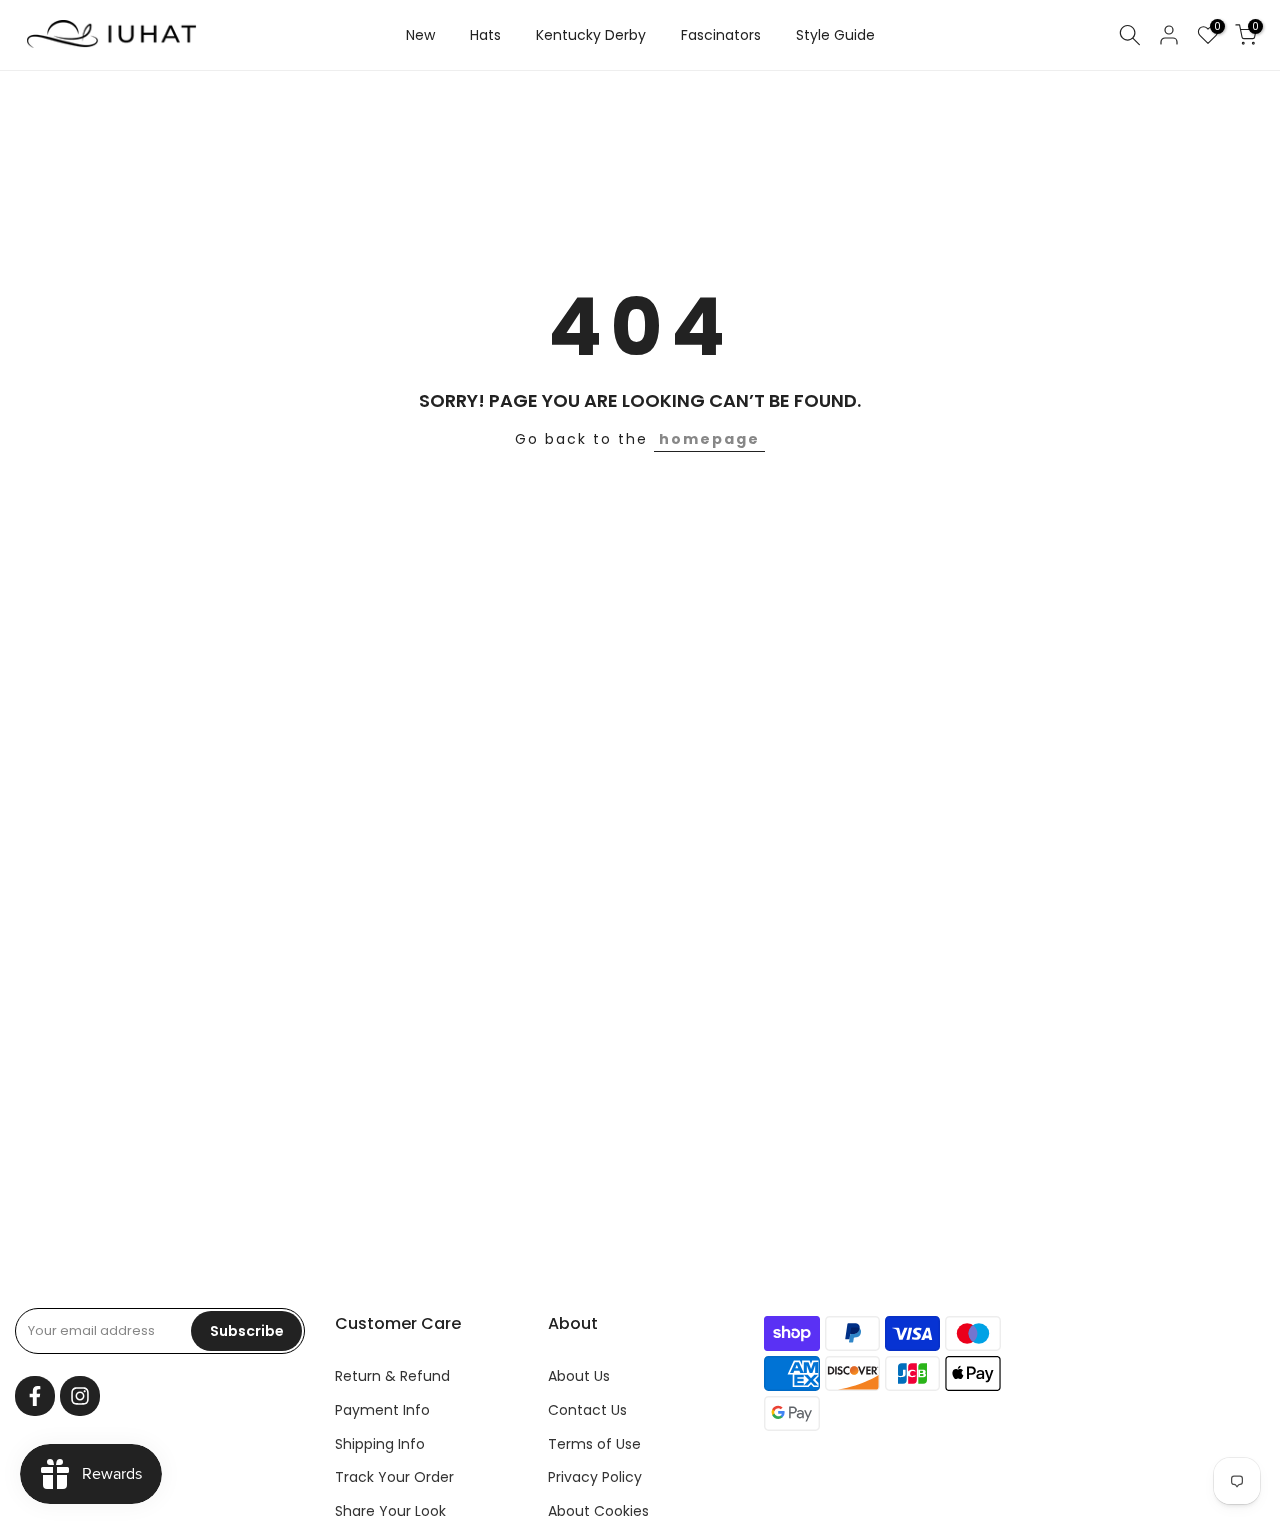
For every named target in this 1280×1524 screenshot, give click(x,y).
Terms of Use (594, 1444)
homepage (709, 439)
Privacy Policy (595, 1477)
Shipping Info (380, 1444)
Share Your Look (390, 1511)
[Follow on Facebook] (35, 1396)
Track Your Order (394, 1477)
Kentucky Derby (591, 35)
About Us (579, 1376)
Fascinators (721, 35)
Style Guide (835, 35)
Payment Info (382, 1410)
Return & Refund (392, 1376)
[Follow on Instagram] (80, 1396)
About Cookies (598, 1511)
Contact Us (587, 1410)
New (420, 35)
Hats (485, 35)
